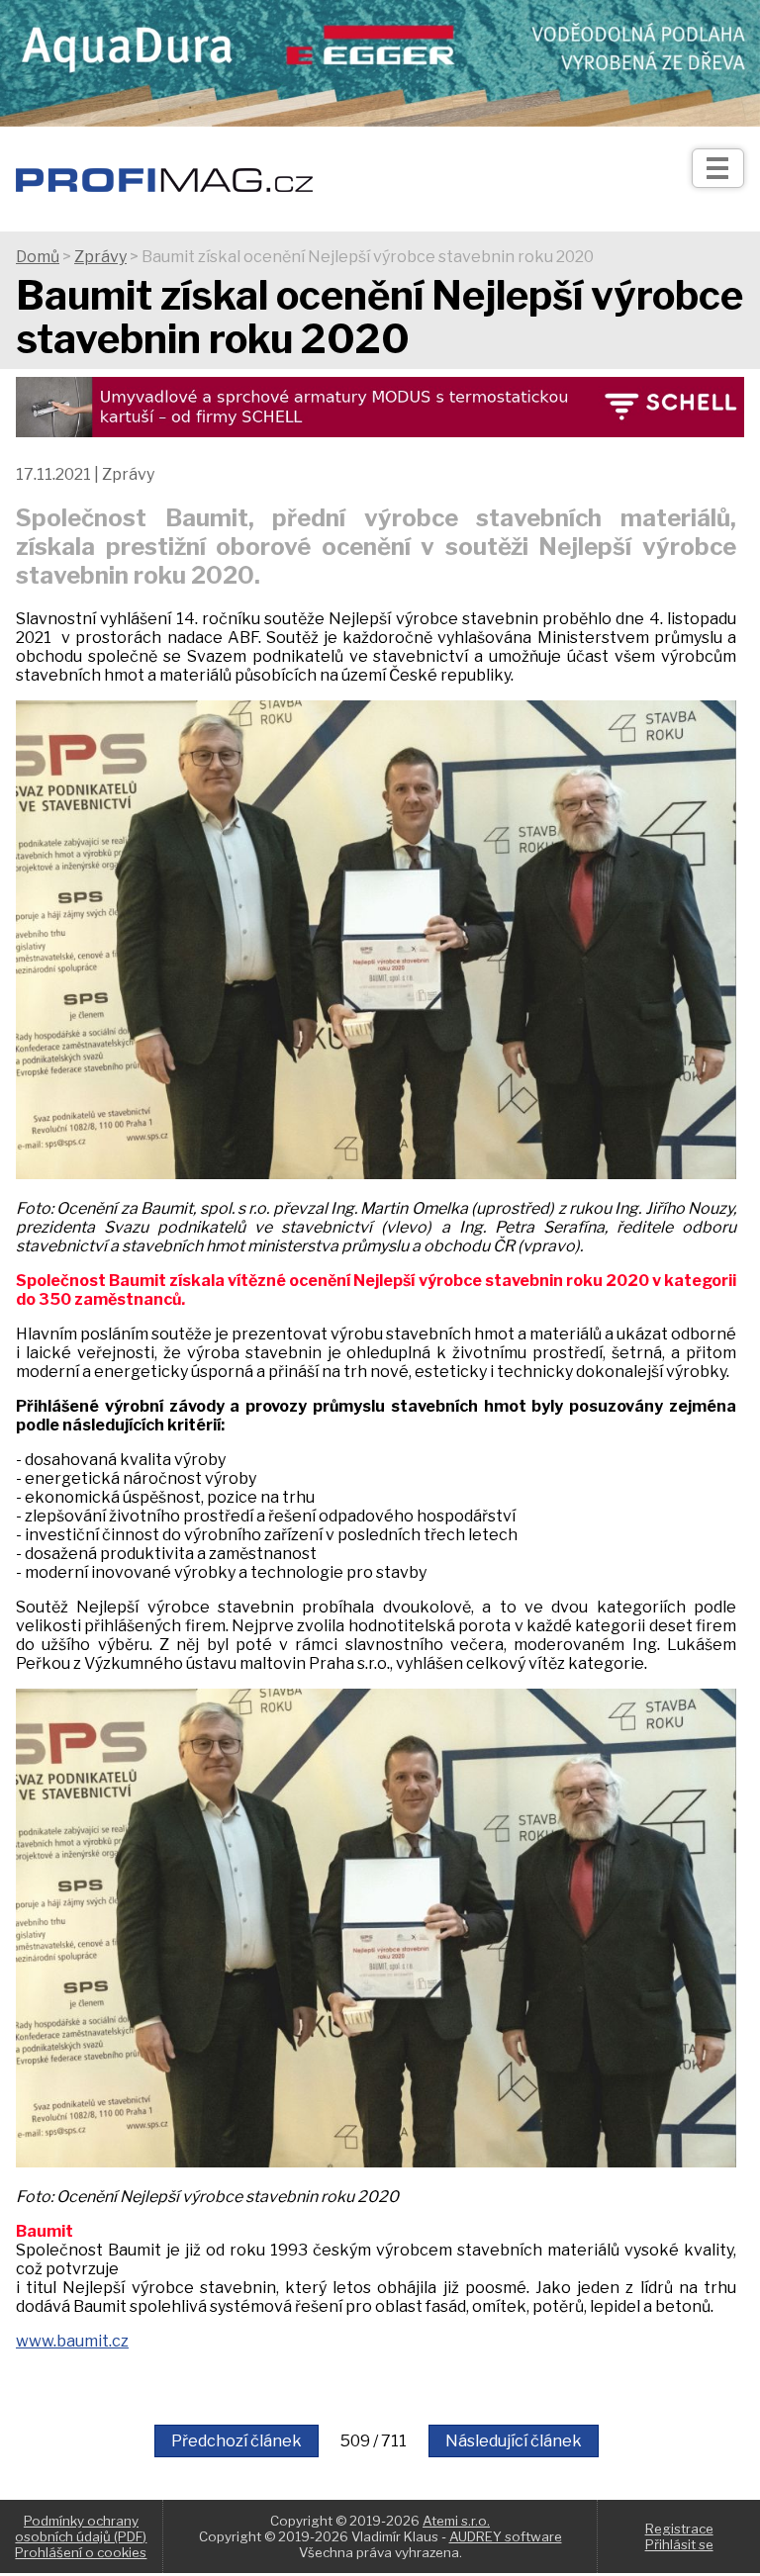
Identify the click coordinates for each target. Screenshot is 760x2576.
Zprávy (100, 257)
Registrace (679, 2529)
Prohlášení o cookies (81, 2552)
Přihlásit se (679, 2544)
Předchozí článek (237, 2441)
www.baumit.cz (72, 2341)
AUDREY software (506, 2536)
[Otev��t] (718, 168)
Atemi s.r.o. (456, 2521)
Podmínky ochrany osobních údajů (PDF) (81, 2529)
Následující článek (514, 2441)
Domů (38, 257)
